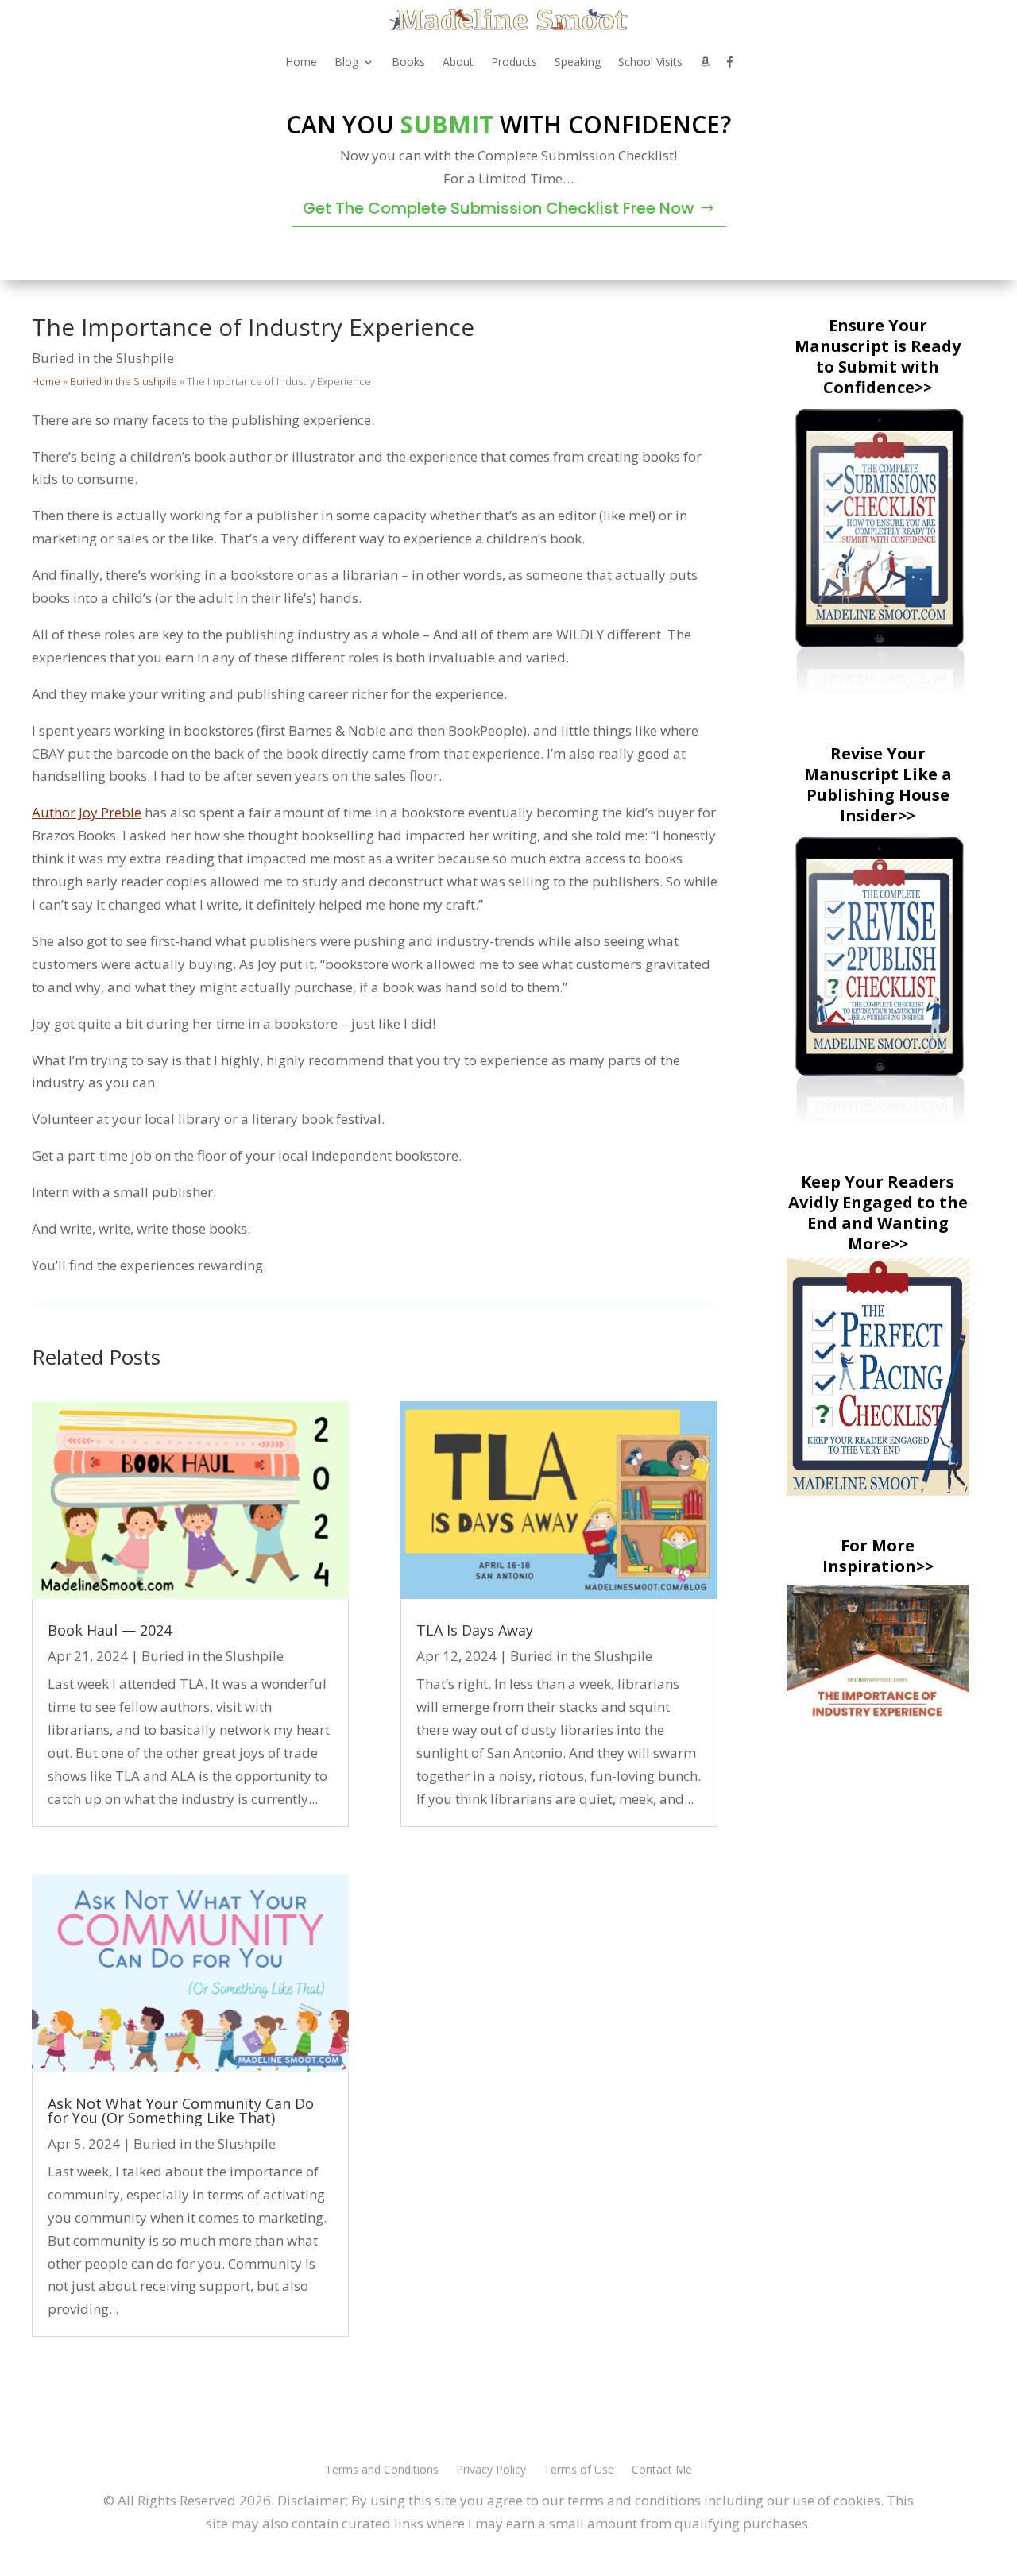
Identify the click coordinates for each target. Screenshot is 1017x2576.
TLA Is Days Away (475, 1630)
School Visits (650, 62)
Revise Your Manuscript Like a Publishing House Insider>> (878, 784)
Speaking (578, 62)
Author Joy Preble (87, 812)
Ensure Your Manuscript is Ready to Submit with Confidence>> (878, 356)
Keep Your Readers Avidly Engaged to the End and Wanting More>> (878, 1213)
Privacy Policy (491, 2470)
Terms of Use (579, 2470)
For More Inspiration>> (878, 1556)
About (458, 62)
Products (514, 62)
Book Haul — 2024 (110, 1630)
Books (408, 62)
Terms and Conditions (382, 2470)
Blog (346, 62)
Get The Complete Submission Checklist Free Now (499, 208)
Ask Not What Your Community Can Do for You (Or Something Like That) (181, 2111)
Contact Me (662, 2470)
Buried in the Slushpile (103, 358)
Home (301, 62)
